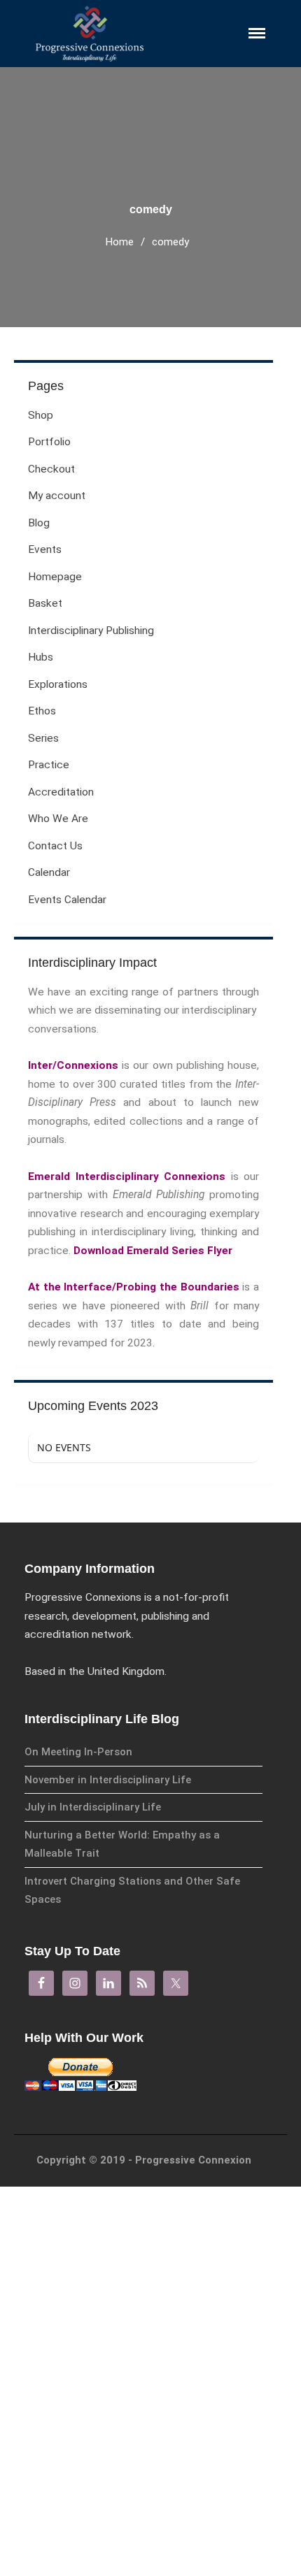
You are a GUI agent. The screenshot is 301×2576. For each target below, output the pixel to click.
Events (45, 549)
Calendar (175, 2306)
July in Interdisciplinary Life (93, 1807)
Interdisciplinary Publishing (91, 631)
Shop (161, 2453)
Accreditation (61, 792)
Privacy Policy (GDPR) (192, 2224)
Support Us (173, 2264)
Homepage (55, 577)
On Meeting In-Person (78, 1752)
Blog (160, 2550)
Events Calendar (67, 900)
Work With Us (177, 2244)
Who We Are (58, 819)
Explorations (58, 684)
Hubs (41, 657)
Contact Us (55, 846)
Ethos (42, 711)
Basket (45, 603)
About (167, 2202)
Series (43, 738)
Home (120, 242)
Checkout (171, 2502)
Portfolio (169, 2477)
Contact (167, 2284)
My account (176, 2525)
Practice (49, 765)
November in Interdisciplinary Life (108, 1780)
